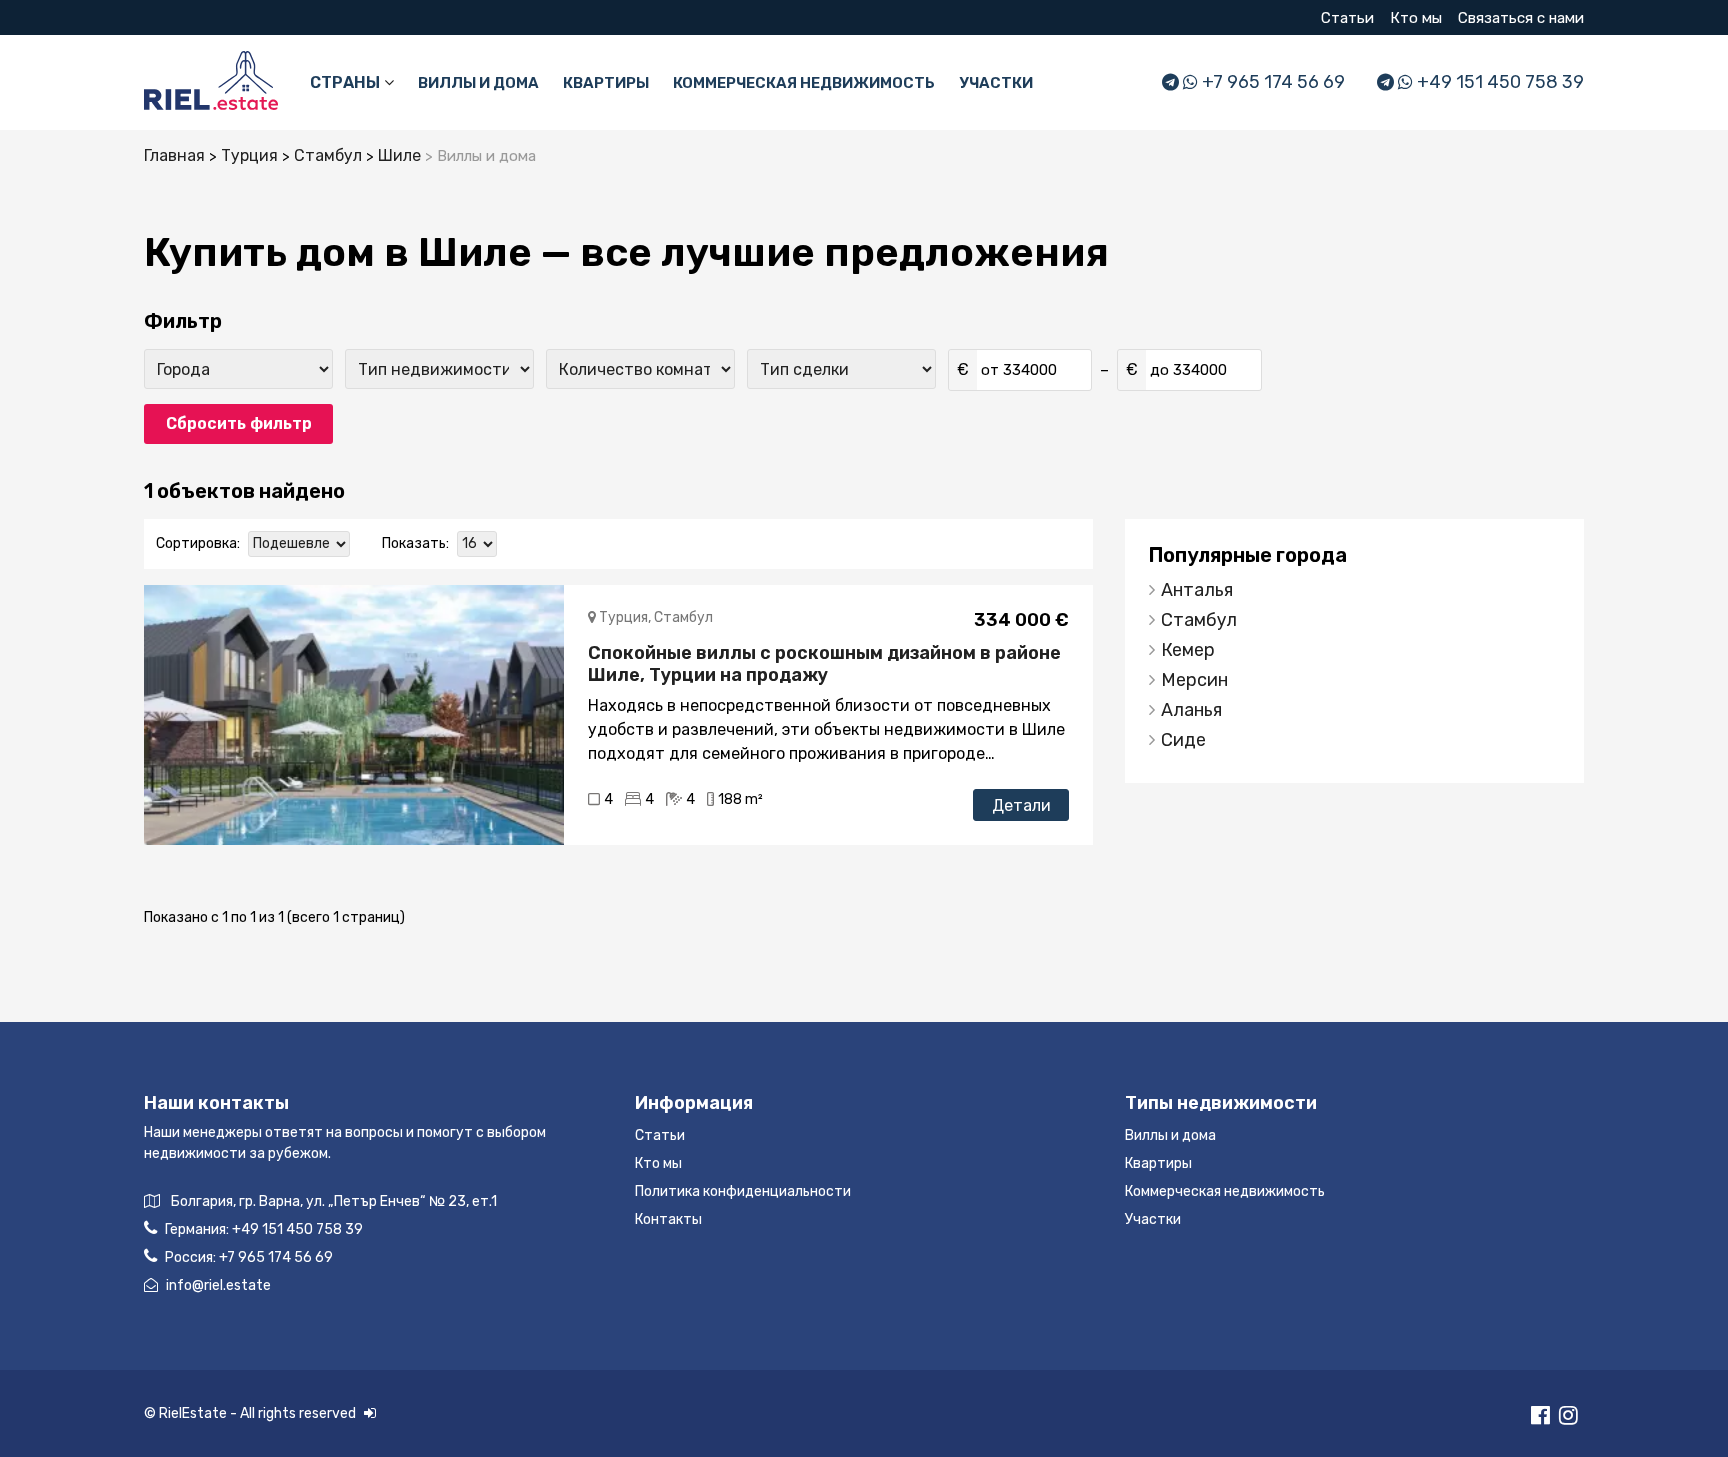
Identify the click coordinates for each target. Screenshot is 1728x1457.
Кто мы (1416, 18)
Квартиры (606, 83)
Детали (1021, 805)
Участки (996, 83)
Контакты (668, 1219)
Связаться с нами (1521, 18)
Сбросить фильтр (239, 423)
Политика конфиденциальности (743, 1191)
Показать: (415, 543)
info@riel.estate (218, 1285)
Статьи (1347, 18)
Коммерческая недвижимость (804, 83)
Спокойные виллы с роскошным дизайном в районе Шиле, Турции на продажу (824, 664)
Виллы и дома (478, 83)
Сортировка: (198, 543)
